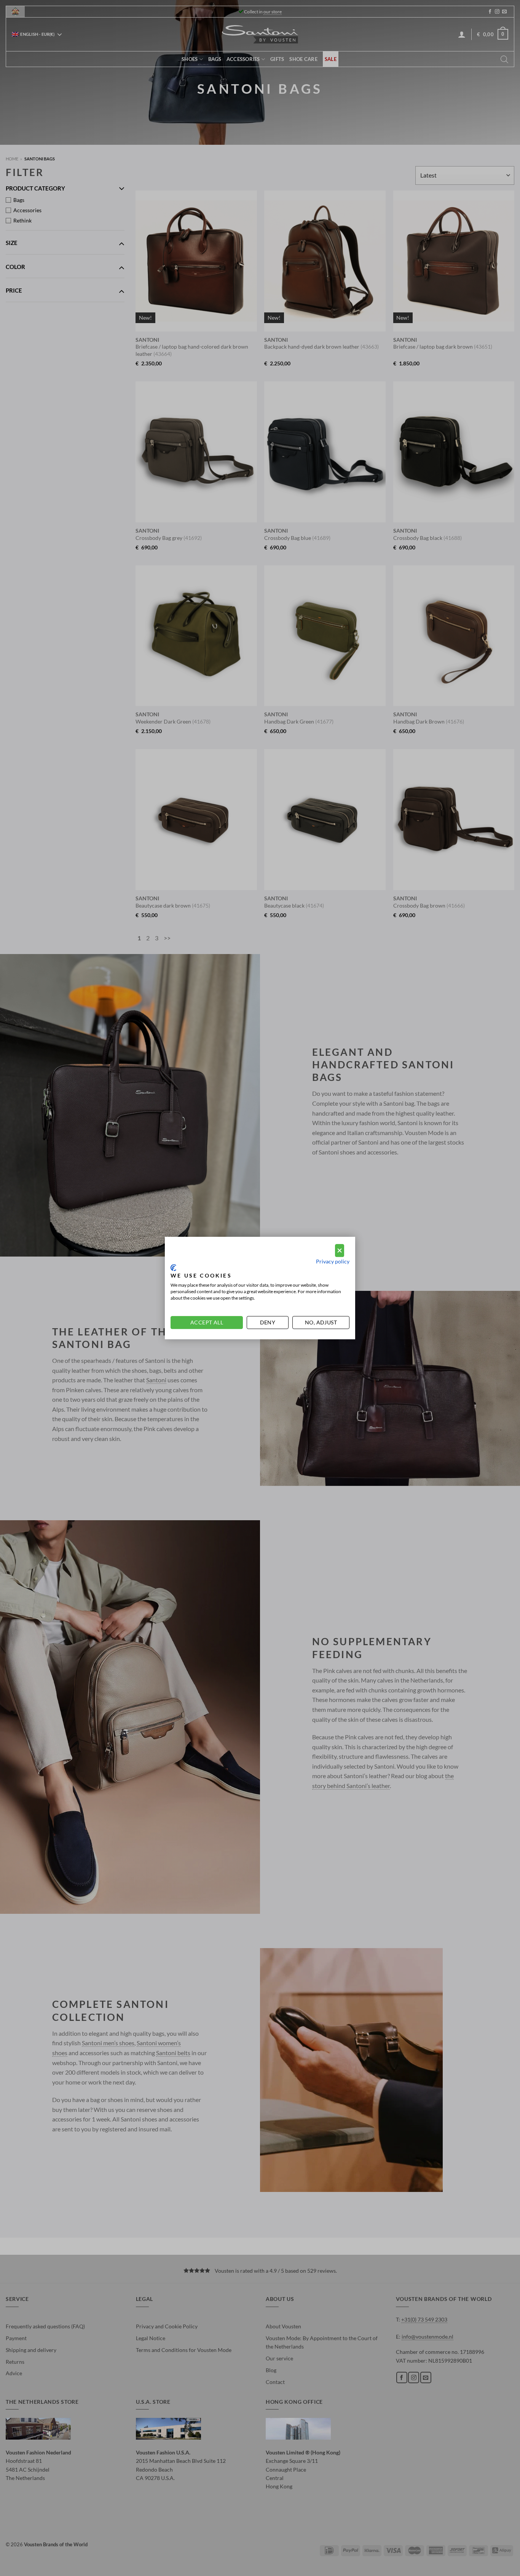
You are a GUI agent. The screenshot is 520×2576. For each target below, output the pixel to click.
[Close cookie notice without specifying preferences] (340, 1251)
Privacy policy (333, 1261)
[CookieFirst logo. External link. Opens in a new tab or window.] (173, 1268)
